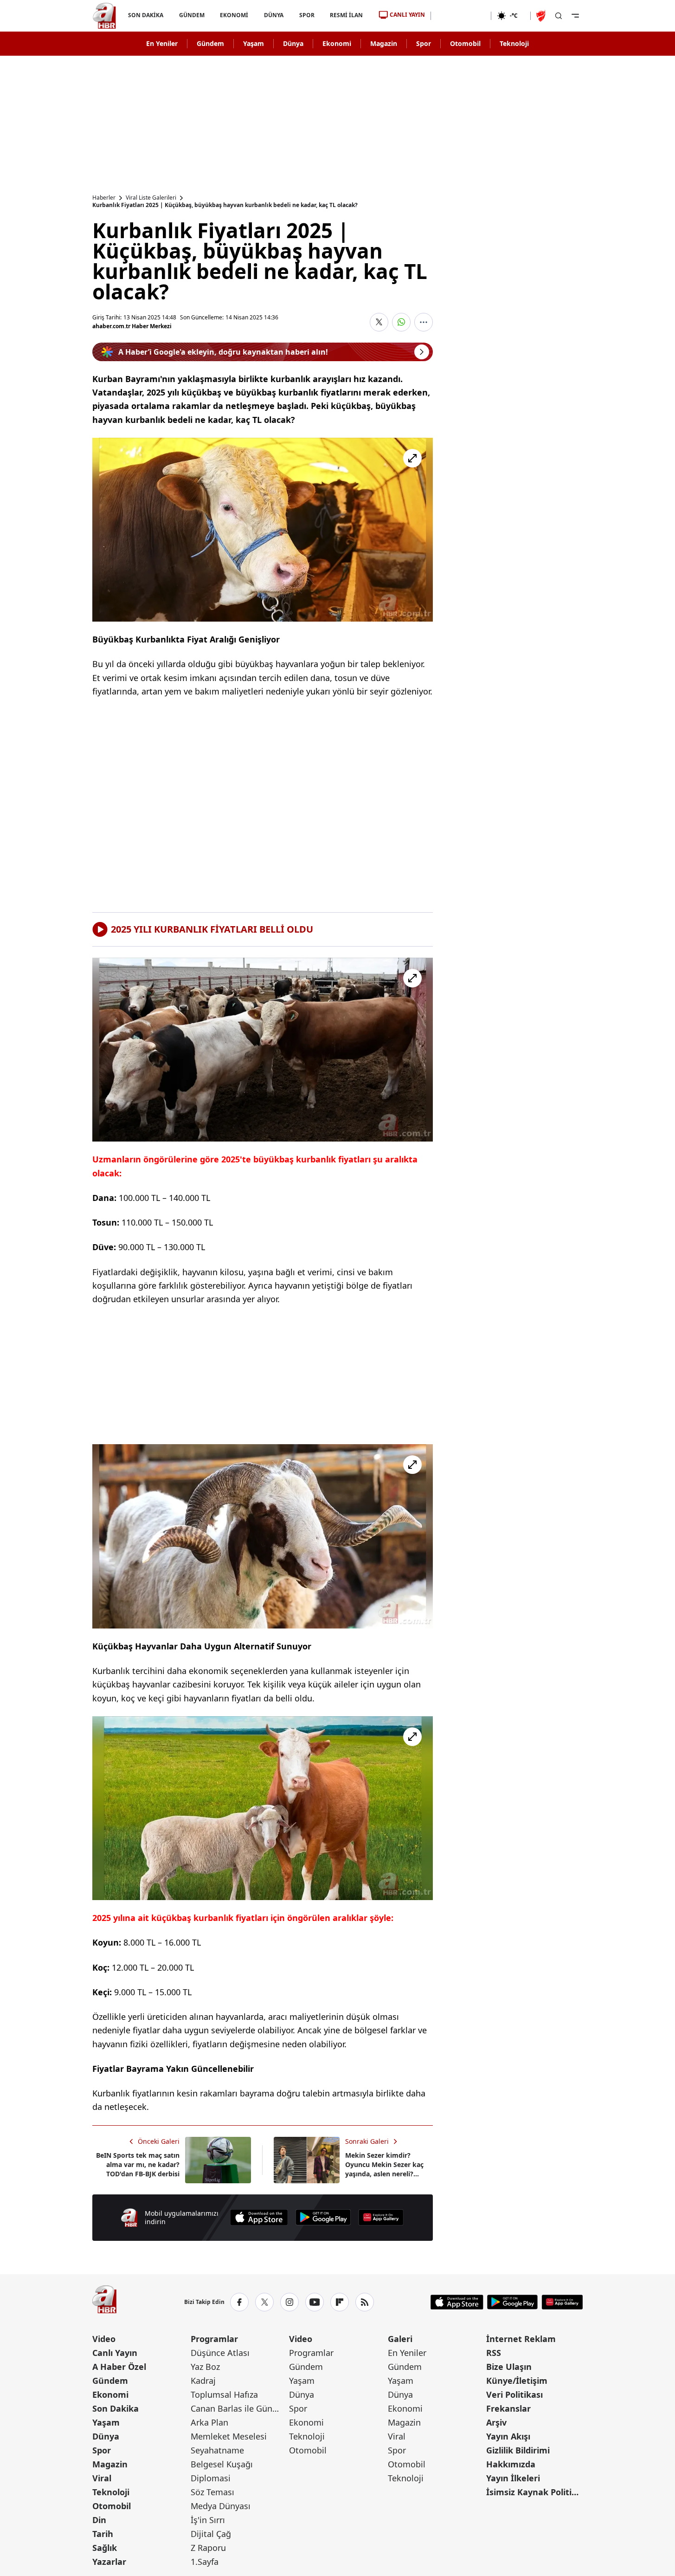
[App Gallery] (381, 2217)
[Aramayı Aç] (559, 16)
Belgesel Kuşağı (222, 2464)
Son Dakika (116, 2408)
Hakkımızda (511, 2464)
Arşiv (496, 2422)
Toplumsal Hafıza (224, 2394)
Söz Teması (212, 2492)
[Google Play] (323, 2217)
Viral (102, 2478)
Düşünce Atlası (220, 2353)
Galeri (400, 2339)
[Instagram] (289, 2302)
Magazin (384, 43)
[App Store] (259, 2217)
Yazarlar (109, 2562)
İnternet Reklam (521, 2339)
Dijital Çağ (211, 2534)
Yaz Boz (205, 2367)
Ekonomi (337, 43)
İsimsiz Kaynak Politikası (534, 2492)
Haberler (104, 198)
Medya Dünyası (221, 2506)
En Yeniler (162, 43)
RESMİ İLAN (346, 15)
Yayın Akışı (508, 2436)
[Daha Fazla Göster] (424, 322)
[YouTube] (315, 2302)
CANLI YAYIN (407, 15)
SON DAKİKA (146, 15)
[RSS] (365, 2302)
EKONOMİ (234, 15)
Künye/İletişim (517, 2381)
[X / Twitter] (264, 2302)
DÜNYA (274, 15)
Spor (424, 43)
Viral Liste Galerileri (151, 198)
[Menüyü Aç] (575, 16)
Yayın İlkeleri (513, 2478)
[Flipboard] (340, 2302)
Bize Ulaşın (509, 2367)
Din (99, 2520)
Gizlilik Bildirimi (518, 2450)
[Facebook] (239, 2302)
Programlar (214, 2339)
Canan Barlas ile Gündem (239, 2408)
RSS (494, 2353)
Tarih (103, 2534)
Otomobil (465, 43)
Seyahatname (217, 2450)
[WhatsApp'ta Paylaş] (401, 322)
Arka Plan (209, 2422)
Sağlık (105, 2548)
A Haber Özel (119, 2367)
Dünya (293, 43)
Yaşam (254, 43)
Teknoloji (514, 43)
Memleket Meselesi (229, 2436)
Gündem (210, 43)
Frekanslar (508, 2408)
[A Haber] (104, 16)
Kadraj (203, 2381)
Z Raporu (208, 2548)
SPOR (306, 15)
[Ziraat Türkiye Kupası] (542, 16)
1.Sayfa (205, 2562)
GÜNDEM (191, 15)
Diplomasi (211, 2478)
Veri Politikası (514, 2394)
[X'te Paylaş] (379, 322)
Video (104, 2339)
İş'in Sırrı (208, 2520)
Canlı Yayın (115, 2353)
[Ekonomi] (461, 16)
